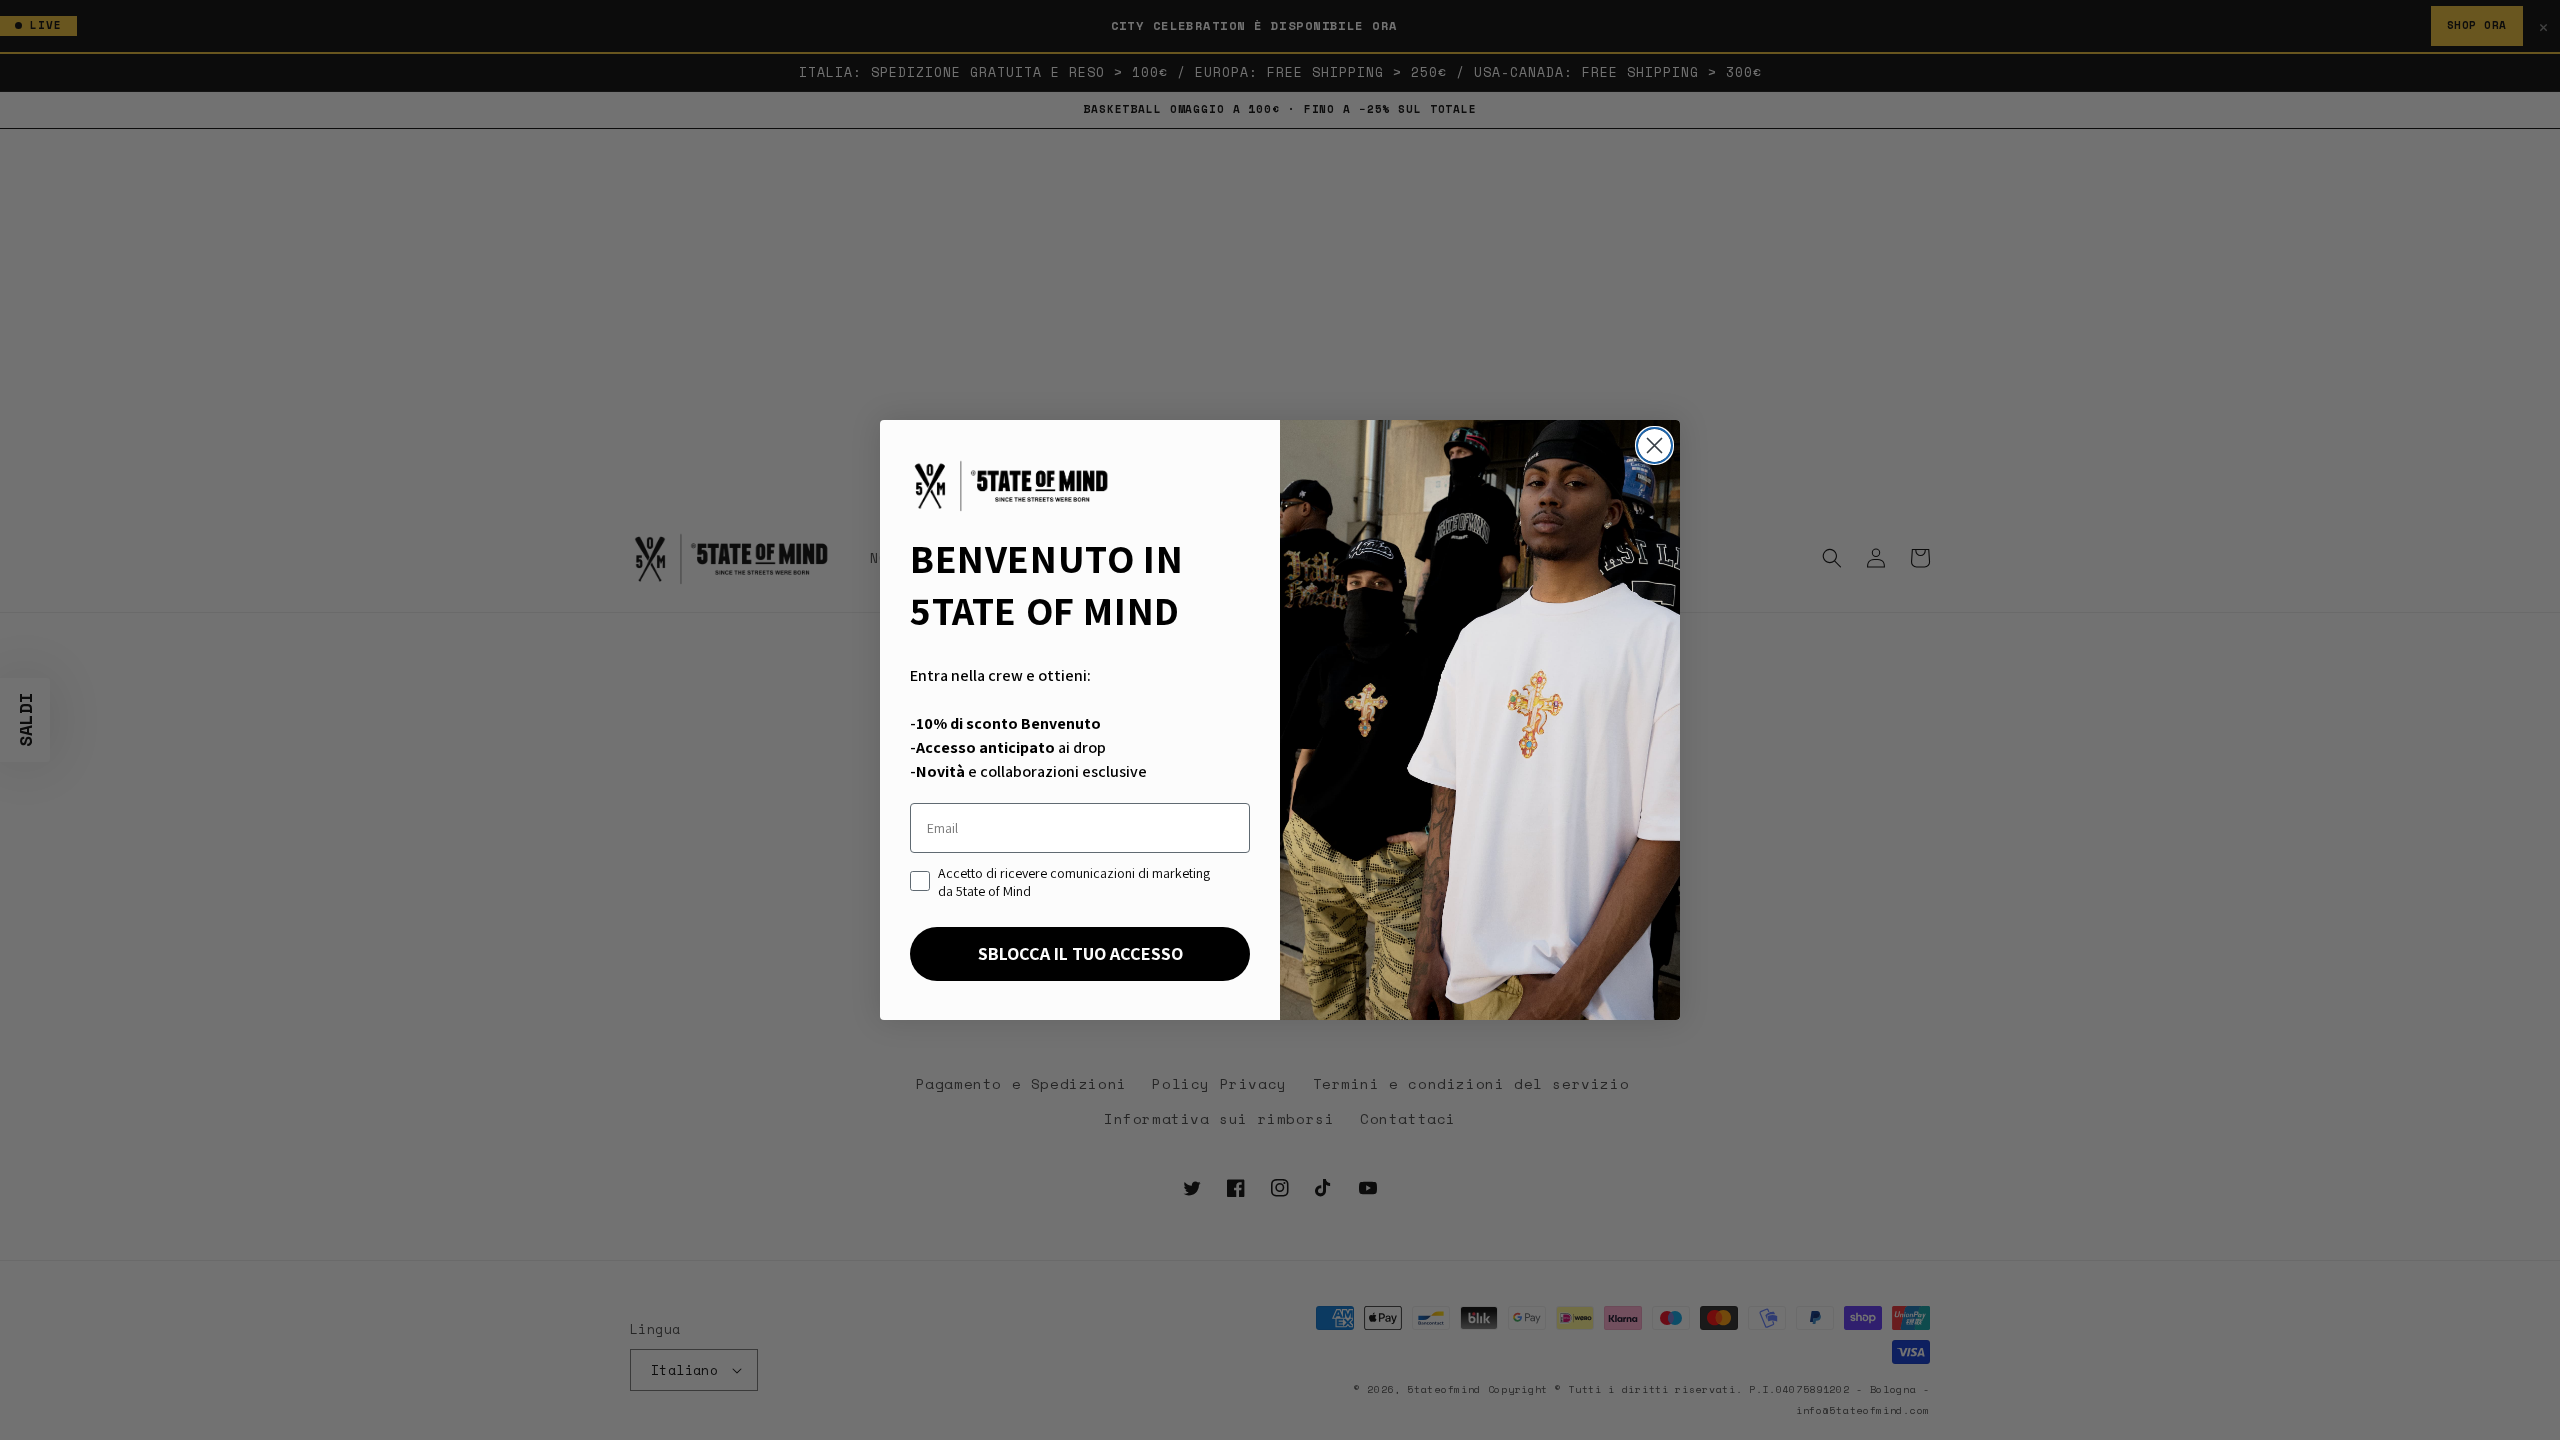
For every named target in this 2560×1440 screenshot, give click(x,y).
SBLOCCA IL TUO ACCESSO (1080, 953)
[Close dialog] (1654, 445)
